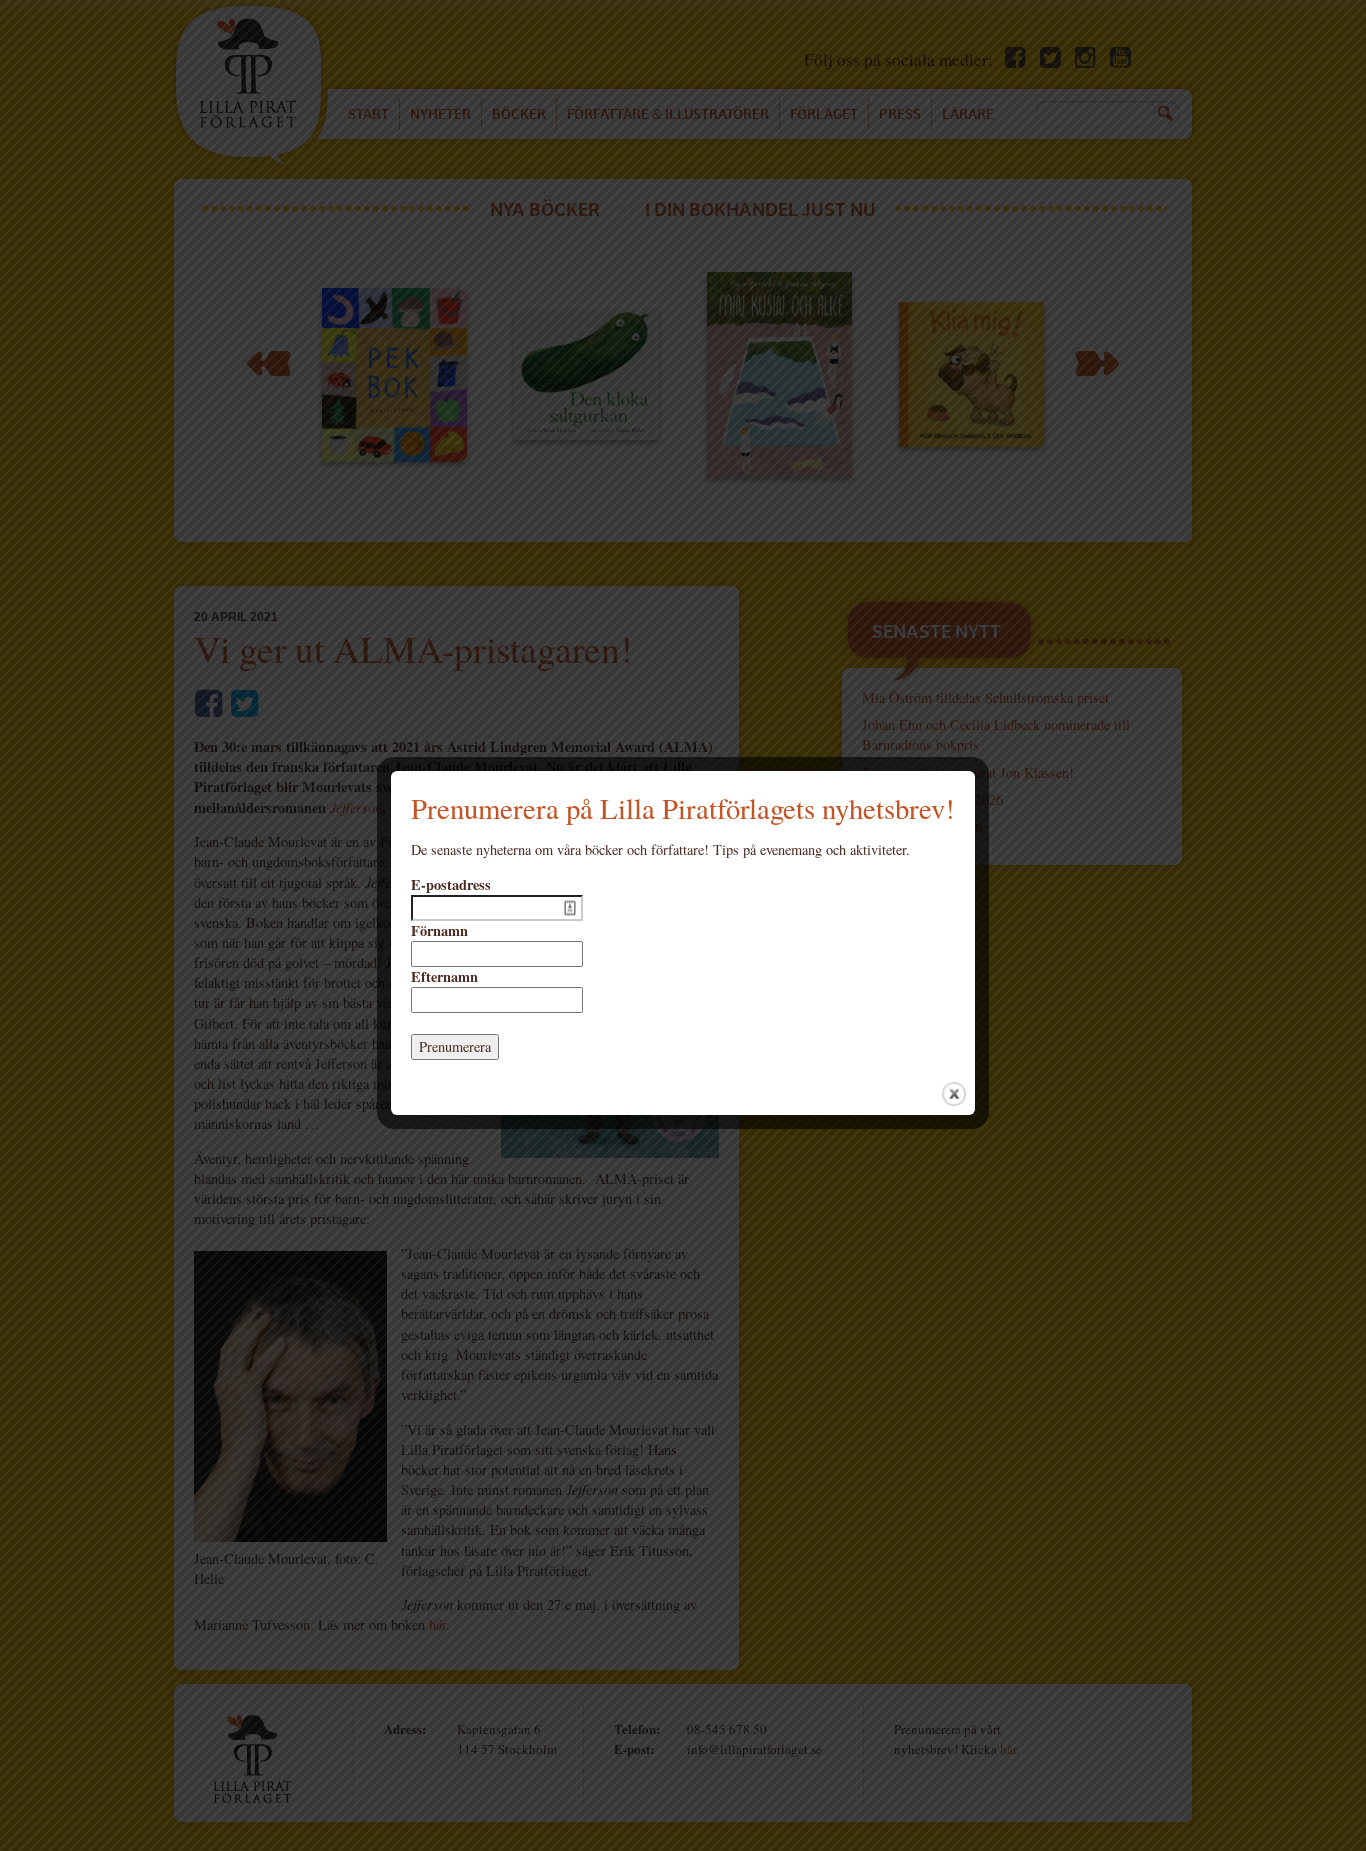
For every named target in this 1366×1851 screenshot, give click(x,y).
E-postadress (451, 885)
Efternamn (444, 977)
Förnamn (439, 931)
